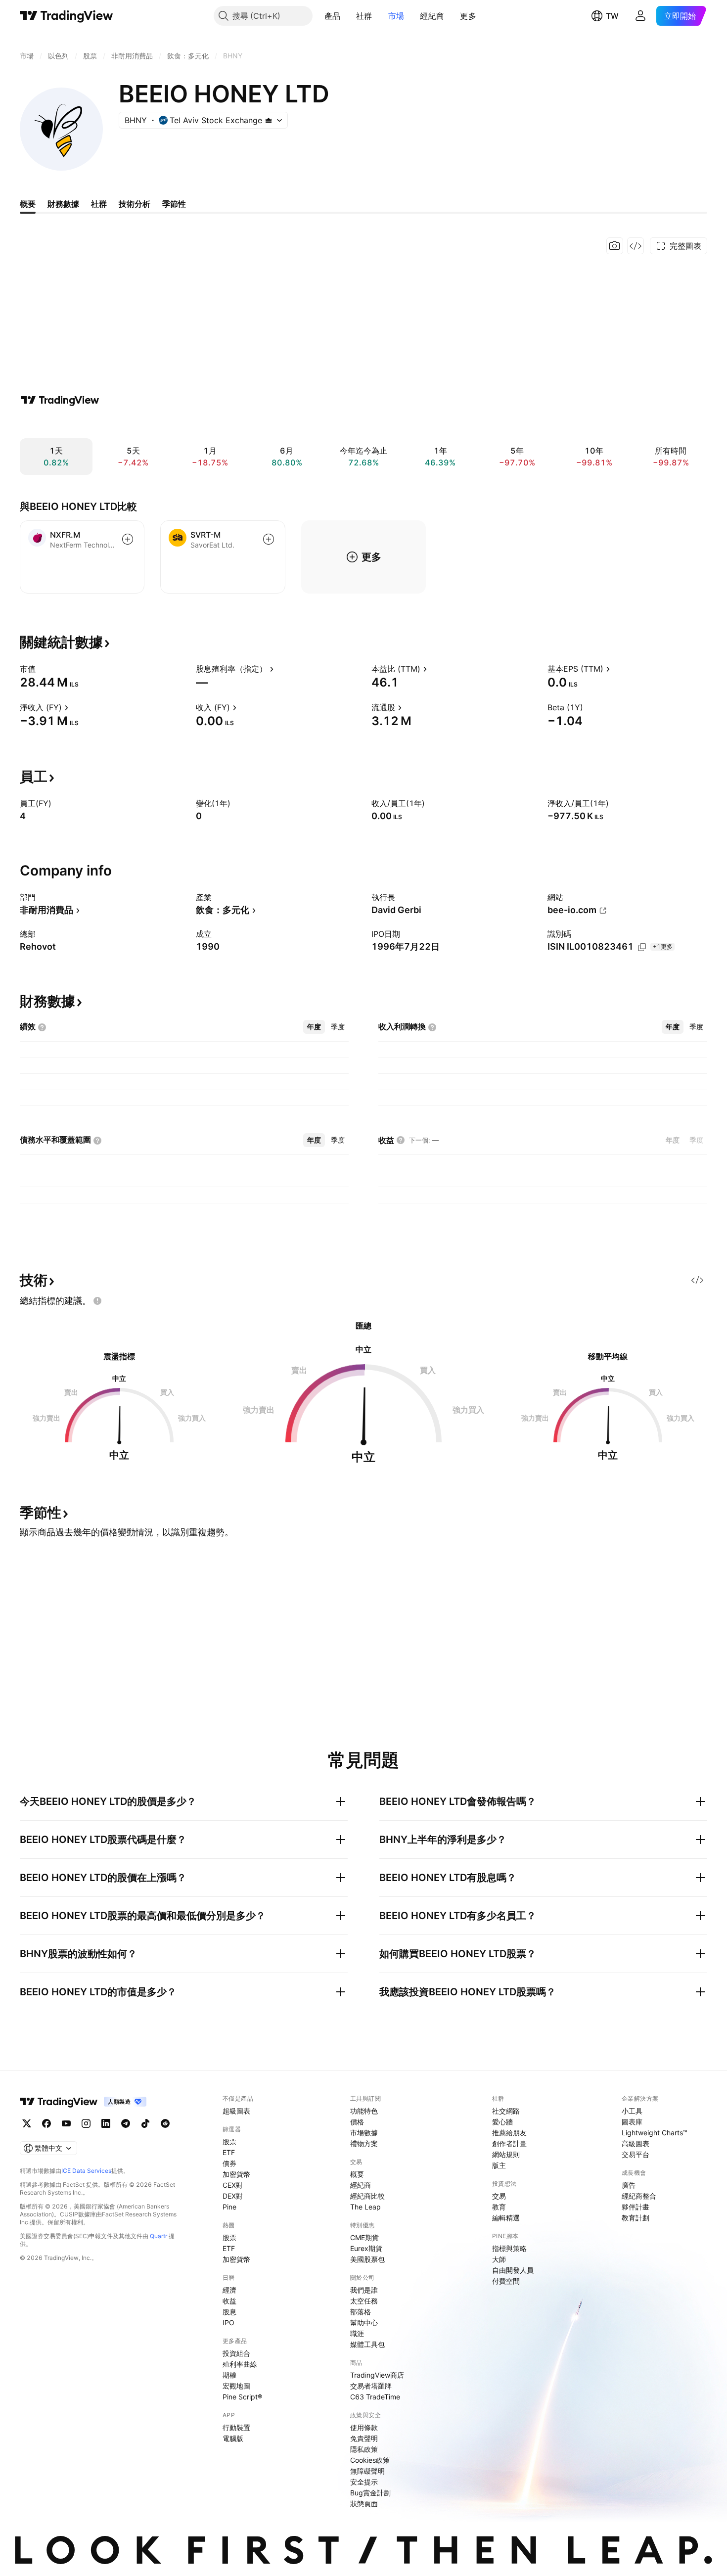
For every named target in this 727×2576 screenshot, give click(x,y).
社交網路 (506, 2111)
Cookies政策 (370, 2460)
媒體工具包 (367, 2344)
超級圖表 (236, 2111)
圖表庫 (632, 2122)
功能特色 (364, 2111)
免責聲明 (364, 2438)
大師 (499, 2259)
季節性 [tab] (174, 204)
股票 (229, 2141)
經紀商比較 (367, 2196)
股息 (229, 2312)
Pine (229, 2207)
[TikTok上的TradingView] (145, 2123)
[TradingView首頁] (67, 16)
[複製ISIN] (642, 947)
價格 (357, 2122)
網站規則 (506, 2154)
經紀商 (432, 16)
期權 (229, 2375)
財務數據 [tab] (63, 204)
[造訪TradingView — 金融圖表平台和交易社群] (60, 400)
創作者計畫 (509, 2143)
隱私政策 (364, 2449)
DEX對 (233, 2196)
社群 (364, 16)
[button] (348, 16)
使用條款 (364, 2427)
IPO (228, 2323)
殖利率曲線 (240, 2364)
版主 (499, 2165)
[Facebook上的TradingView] (46, 2123)
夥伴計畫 (636, 2207)
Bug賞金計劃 (370, 2493)
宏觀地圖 (236, 2386)
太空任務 (364, 2301)
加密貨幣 (236, 2174)
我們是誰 (364, 2290)
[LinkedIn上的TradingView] (106, 2123)
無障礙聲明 (367, 2471)
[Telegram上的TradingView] (126, 2123)
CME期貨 (364, 2237)
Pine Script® (242, 2397)
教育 (499, 2207)
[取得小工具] (636, 246)
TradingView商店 (377, 2375)
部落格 (361, 2312)
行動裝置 (236, 2427)
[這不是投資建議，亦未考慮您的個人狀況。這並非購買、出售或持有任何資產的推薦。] (97, 1301)
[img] (269, 120)
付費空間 (506, 2281)
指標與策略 (509, 2248)
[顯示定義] (42, 669)
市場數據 (364, 2133)
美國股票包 (367, 2259)
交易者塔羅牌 (371, 2386)
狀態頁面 (364, 2504)
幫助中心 (364, 2323)
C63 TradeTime (375, 2397)
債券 (229, 2163)
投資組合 (236, 2353)
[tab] (314, 1027)
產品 (333, 16)
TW (612, 16)
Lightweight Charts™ (655, 2133)
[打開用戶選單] (640, 16)
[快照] (615, 246)
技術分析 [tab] (135, 204)
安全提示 (364, 2482)
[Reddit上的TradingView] (165, 2123)
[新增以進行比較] (128, 539)
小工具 (632, 2111)
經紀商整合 (639, 2196)
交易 (499, 2196)
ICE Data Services (86, 2171)
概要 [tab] (28, 204)
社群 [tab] (99, 204)
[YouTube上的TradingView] (66, 2123)
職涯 (357, 2333)
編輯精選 (506, 2218)
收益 (229, 2301)
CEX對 (233, 2185)
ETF (229, 2152)
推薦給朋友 (509, 2133)
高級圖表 (636, 2143)
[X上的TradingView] (27, 2123)
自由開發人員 (513, 2270)
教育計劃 (636, 2218)
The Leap (365, 2207)
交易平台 (636, 2154)
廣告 (629, 2185)
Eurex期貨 (366, 2248)
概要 (357, 2174)
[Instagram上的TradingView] (86, 2123)
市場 (396, 16)
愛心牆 (502, 2122)
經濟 (229, 2290)
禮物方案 (364, 2143)
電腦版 (233, 2438)
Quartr (159, 2236)
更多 (468, 16)
